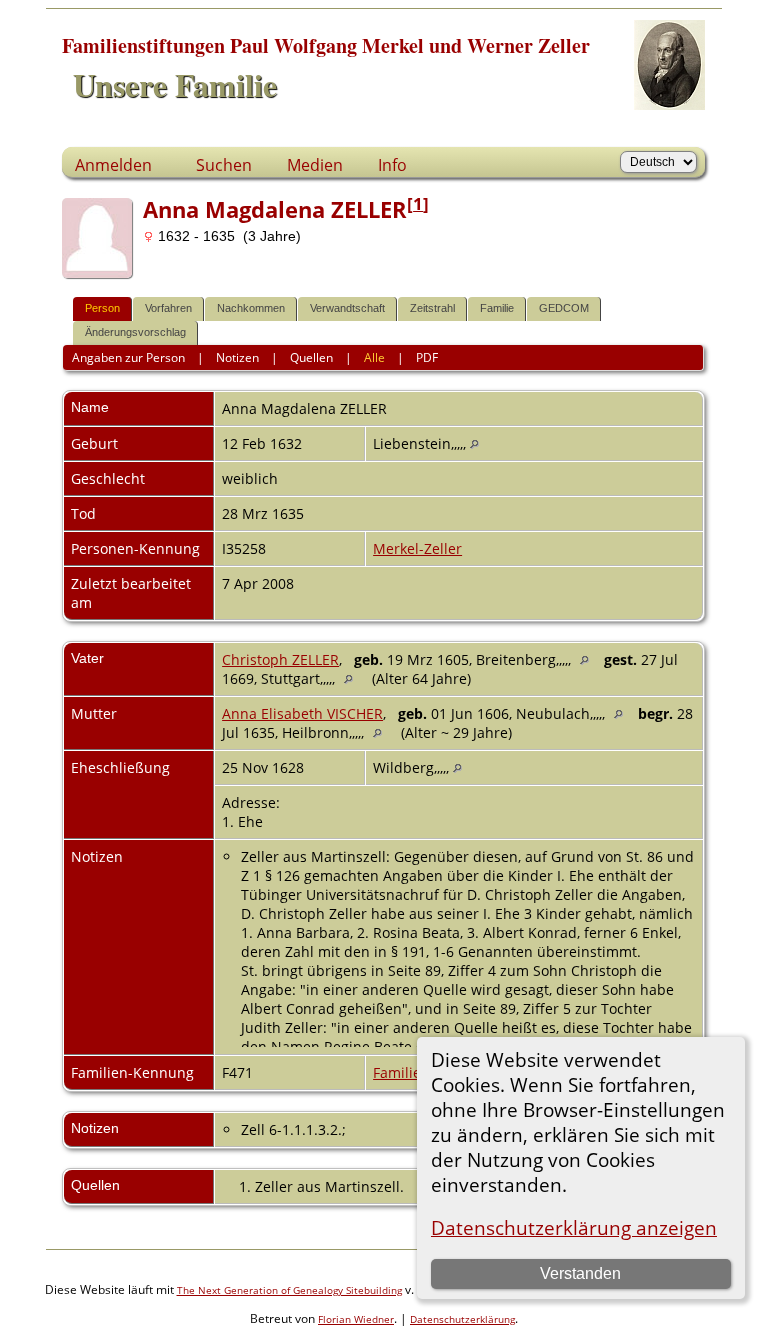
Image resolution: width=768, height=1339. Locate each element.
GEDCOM (564, 308)
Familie (497, 308)
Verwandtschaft (347, 308)
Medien (315, 165)
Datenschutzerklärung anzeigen (574, 1227)
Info (392, 165)
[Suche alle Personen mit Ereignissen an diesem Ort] (474, 443)
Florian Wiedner (356, 1319)
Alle (374, 357)
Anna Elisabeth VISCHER (302, 713)
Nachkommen (251, 308)
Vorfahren (168, 308)
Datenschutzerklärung (462, 1319)
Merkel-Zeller (417, 548)
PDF (427, 357)
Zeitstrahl (432, 308)
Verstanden (580, 1273)
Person (102, 308)
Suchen (224, 165)
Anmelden (113, 165)
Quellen (311, 357)
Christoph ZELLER (280, 659)
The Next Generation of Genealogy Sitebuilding (289, 1290)
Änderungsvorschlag (135, 332)
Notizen (237, 357)
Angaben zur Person (128, 357)
